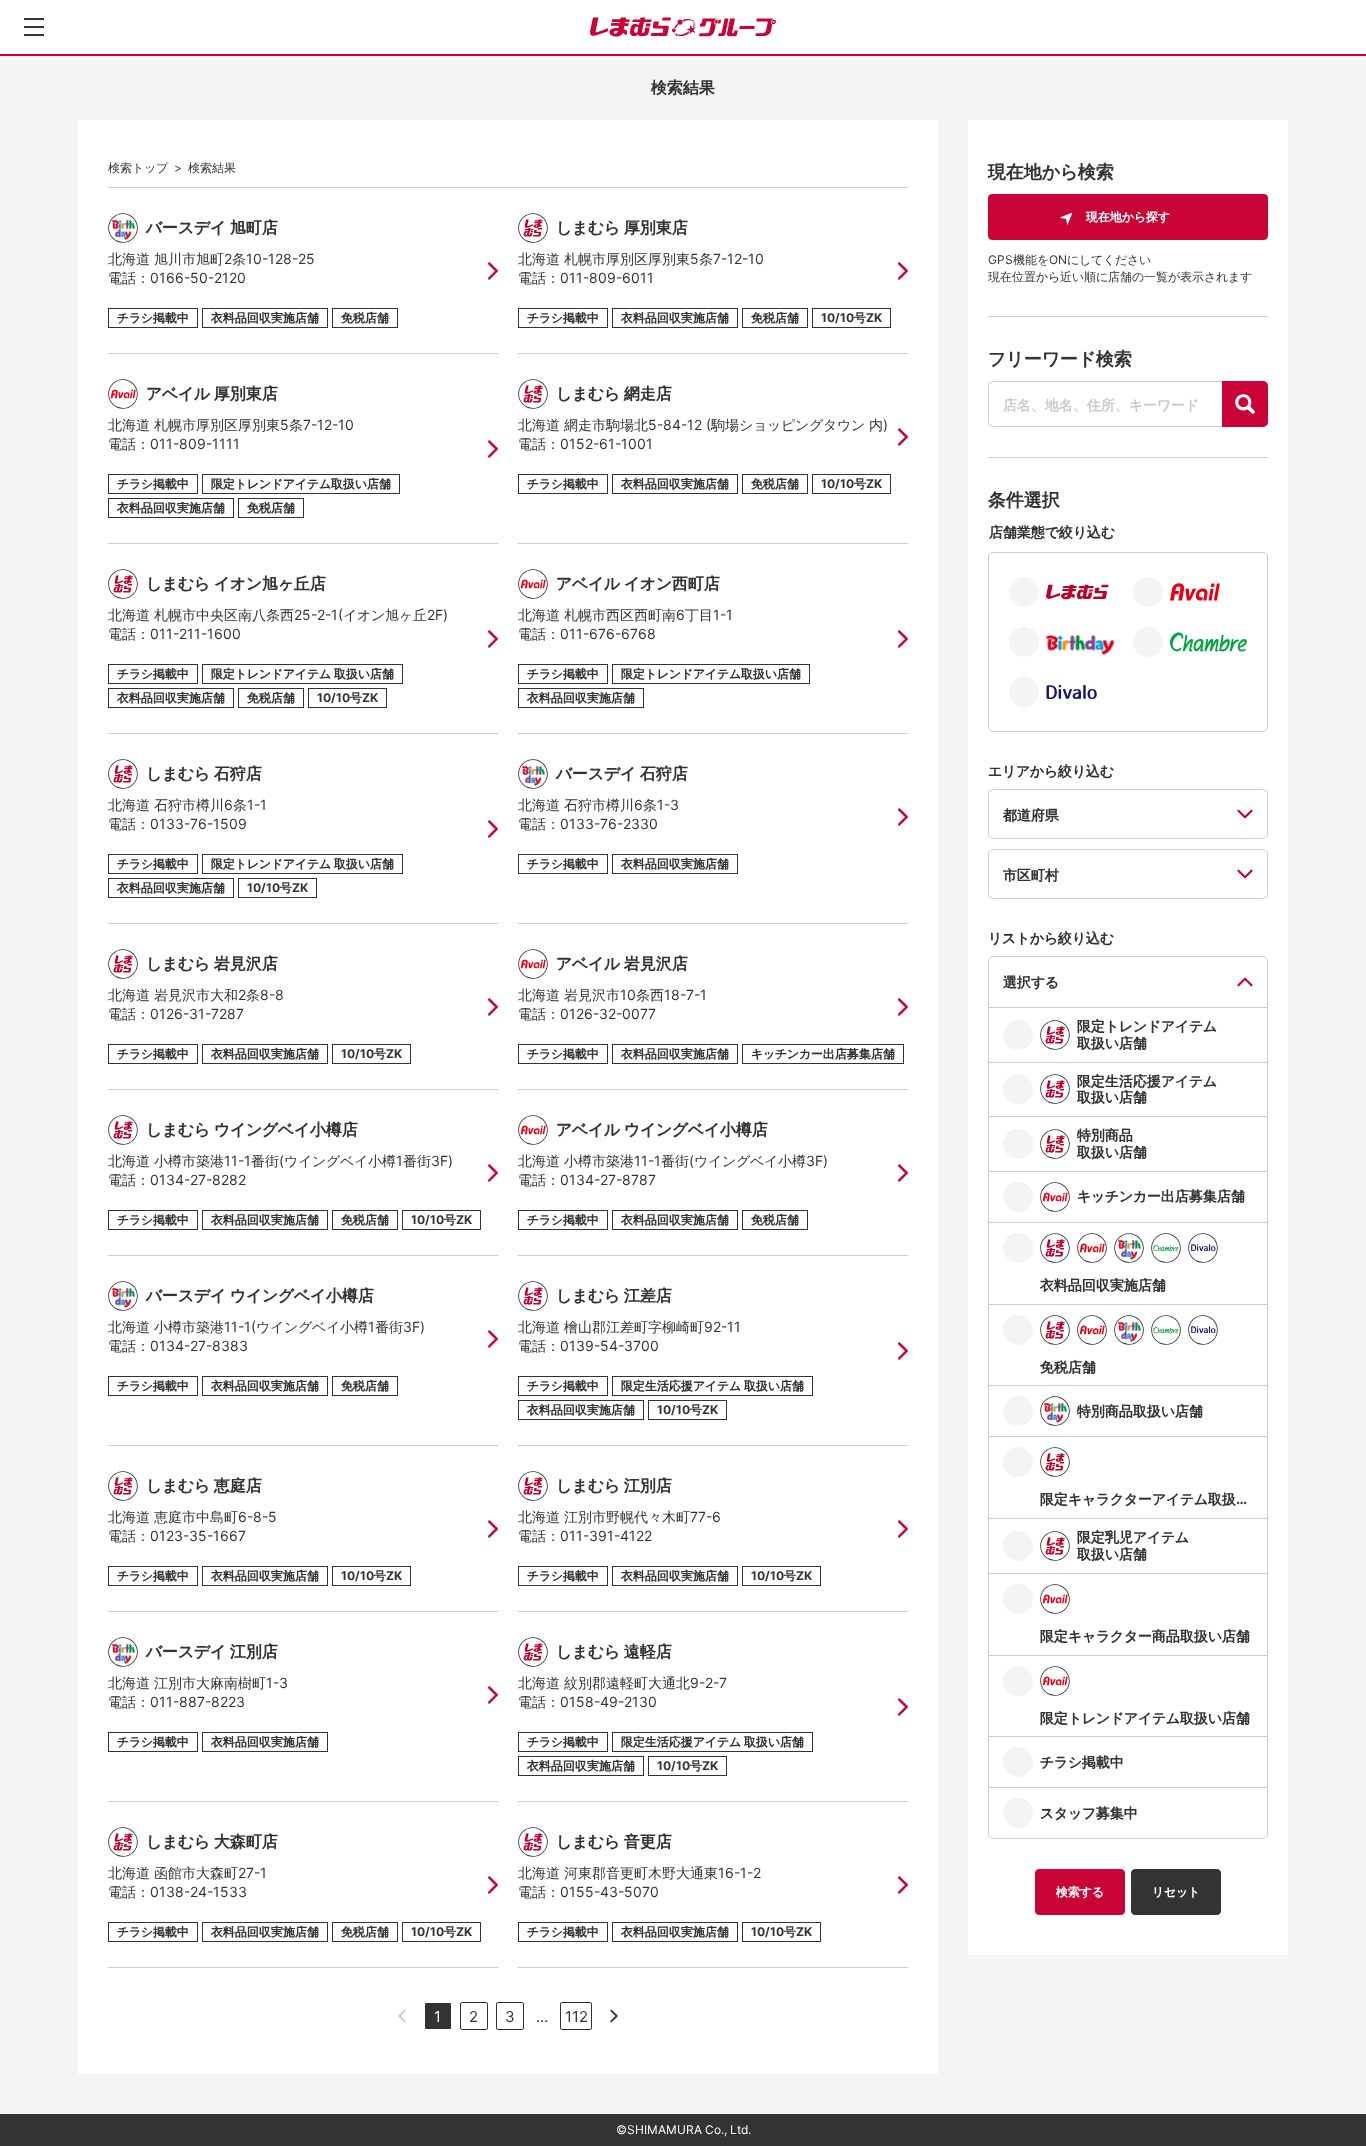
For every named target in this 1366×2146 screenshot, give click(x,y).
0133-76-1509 (198, 823)
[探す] (1245, 404)
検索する (1080, 1891)
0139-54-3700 (609, 1345)
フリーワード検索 (1060, 358)
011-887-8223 (197, 1701)
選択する (1031, 981)
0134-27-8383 (199, 1345)
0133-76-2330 (609, 823)
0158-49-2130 (608, 1701)
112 (576, 2016)
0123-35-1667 (198, 1535)
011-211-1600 (195, 633)
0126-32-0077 (608, 1013)
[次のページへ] (614, 2016)
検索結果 (212, 167)
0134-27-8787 (608, 1179)
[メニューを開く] (34, 27)
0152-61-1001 (606, 443)
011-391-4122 (606, 1535)
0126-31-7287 (197, 1013)
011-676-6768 (608, 633)
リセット (1176, 1891)
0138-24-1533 (198, 1891)
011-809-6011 (607, 277)
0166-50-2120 (198, 277)
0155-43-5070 (609, 1891)
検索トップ (138, 167)
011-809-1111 (195, 443)
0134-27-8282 (198, 1179)
